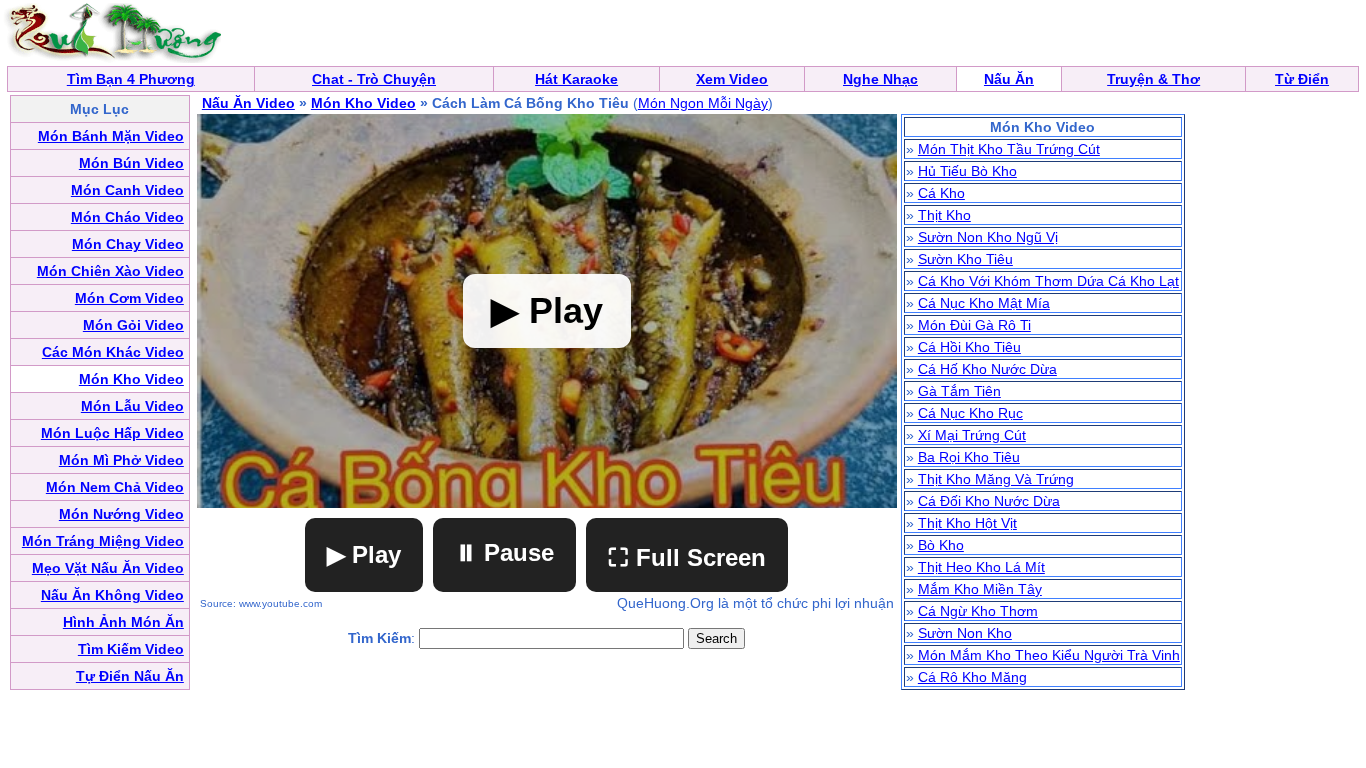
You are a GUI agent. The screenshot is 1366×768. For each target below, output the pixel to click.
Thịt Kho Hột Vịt (967, 523)
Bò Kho (941, 545)
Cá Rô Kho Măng (972, 677)
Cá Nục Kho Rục (970, 413)
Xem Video (732, 79)
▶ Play (364, 554)
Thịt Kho (944, 215)
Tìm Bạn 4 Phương (131, 79)
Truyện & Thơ (1153, 79)
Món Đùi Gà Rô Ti (974, 325)
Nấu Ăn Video (248, 103)
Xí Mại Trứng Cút (972, 435)
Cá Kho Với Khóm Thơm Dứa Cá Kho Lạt (1048, 281)
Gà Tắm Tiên (959, 391)
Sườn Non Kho (965, 633)
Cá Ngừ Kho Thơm (978, 611)
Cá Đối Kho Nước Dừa (989, 501)
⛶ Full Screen (687, 557)
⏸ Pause (504, 552)
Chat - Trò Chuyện (374, 79)
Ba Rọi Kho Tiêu (969, 457)
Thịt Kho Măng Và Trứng (996, 479)
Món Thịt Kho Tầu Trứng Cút (1009, 149)
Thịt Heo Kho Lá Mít (981, 567)
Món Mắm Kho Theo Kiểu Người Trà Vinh (1049, 655)
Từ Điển (1302, 79)
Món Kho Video (363, 103)
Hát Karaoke (576, 79)
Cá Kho (941, 193)
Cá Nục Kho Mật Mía (984, 303)
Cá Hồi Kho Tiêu (969, 347)
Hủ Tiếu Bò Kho (967, 171)
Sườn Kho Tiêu (965, 259)
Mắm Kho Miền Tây (980, 589)
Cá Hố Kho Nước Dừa (987, 369)
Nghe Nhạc (880, 79)
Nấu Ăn (1009, 79)
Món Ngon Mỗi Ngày (703, 103)
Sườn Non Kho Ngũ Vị (988, 237)
